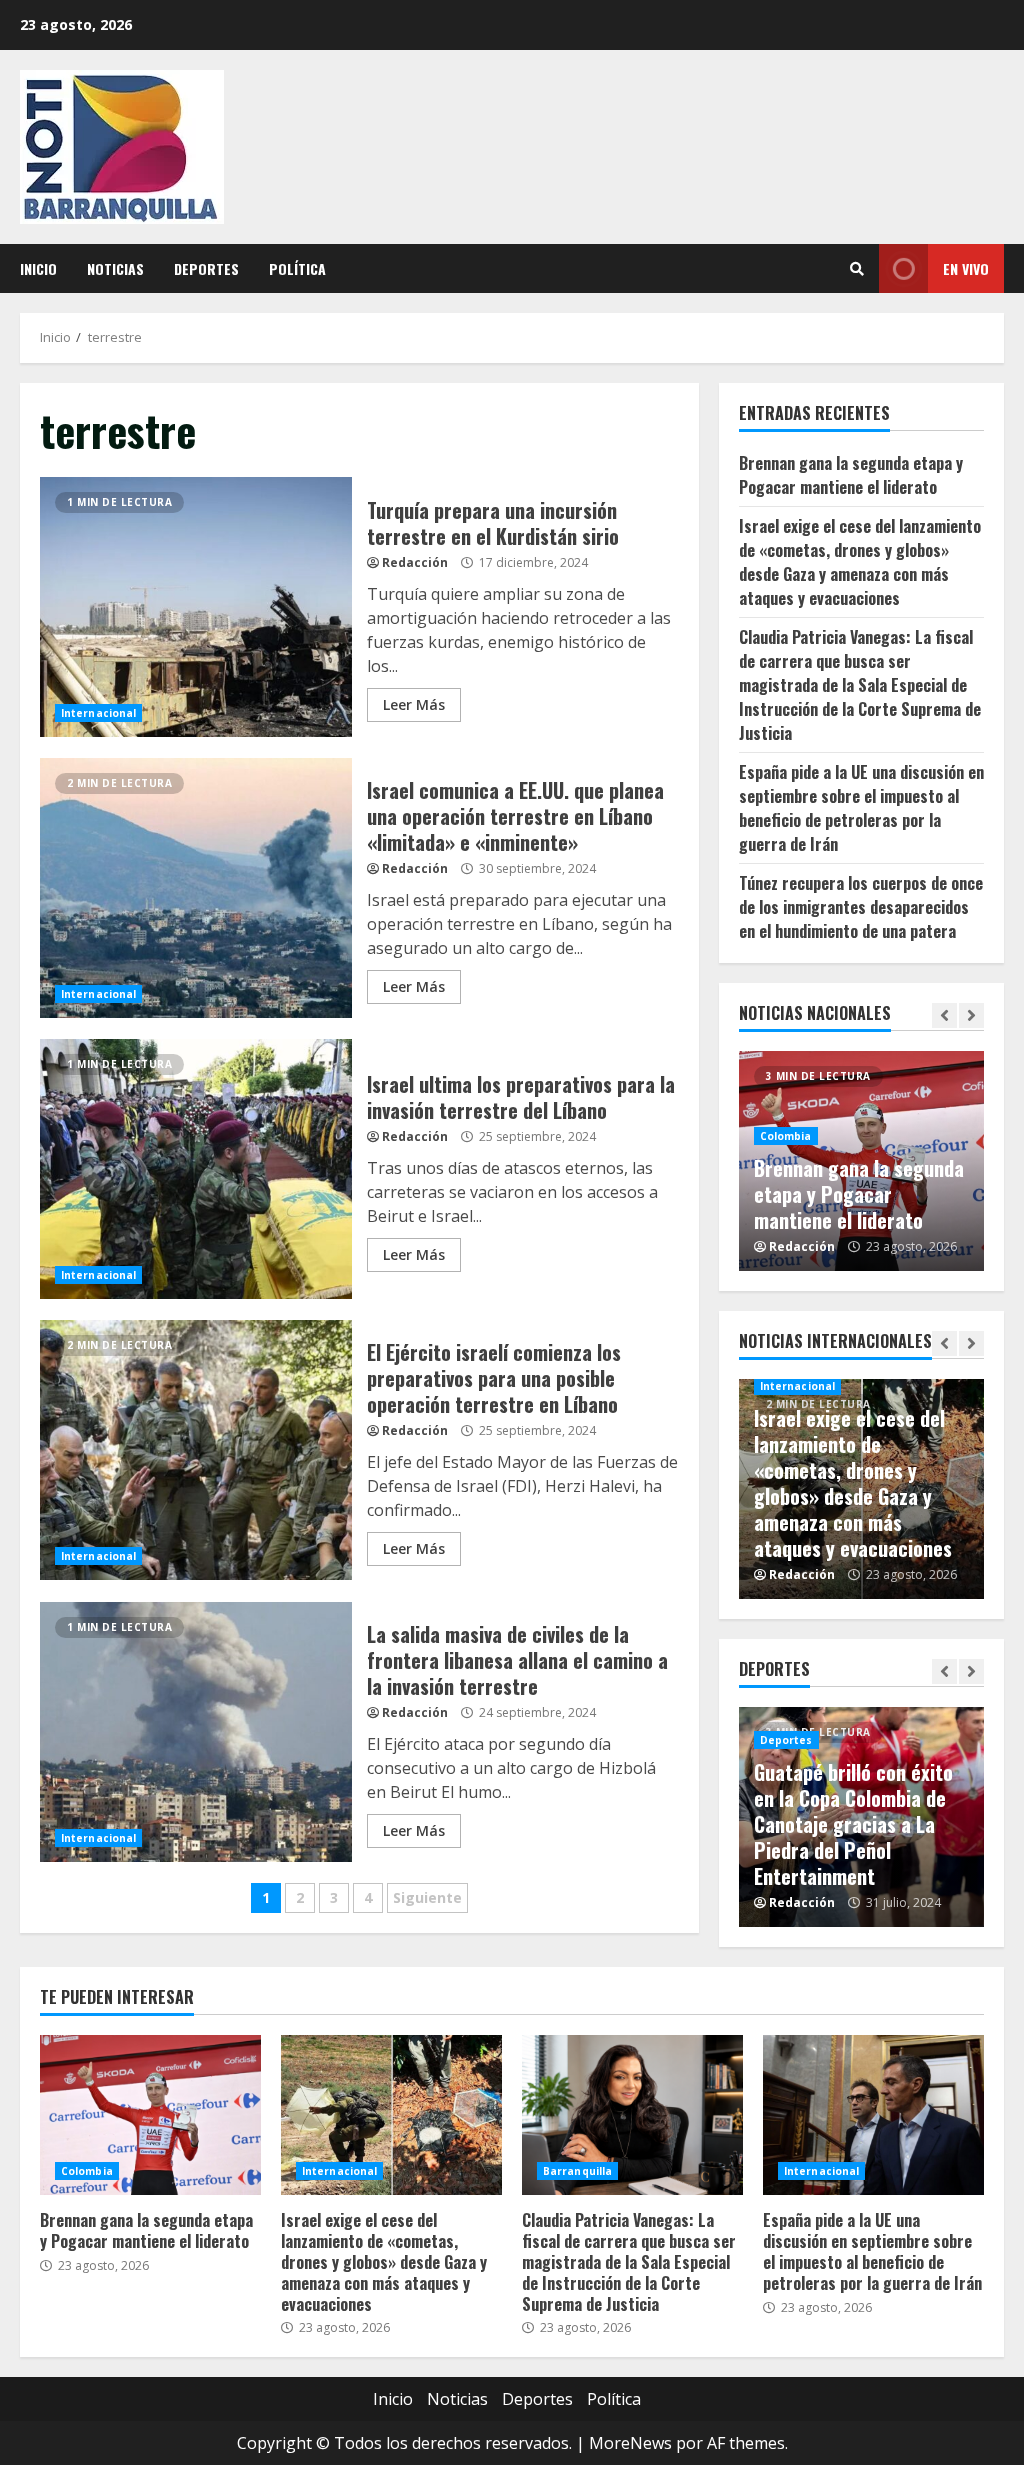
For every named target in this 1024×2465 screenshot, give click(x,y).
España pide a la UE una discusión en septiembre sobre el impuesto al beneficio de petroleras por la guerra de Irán (861, 808)
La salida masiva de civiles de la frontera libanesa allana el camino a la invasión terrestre (196, 1732)
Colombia (786, 1136)
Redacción (415, 562)
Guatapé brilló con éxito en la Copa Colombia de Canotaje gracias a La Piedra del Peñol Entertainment (853, 1824)
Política (297, 268)
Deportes (206, 268)
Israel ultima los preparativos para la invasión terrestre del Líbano (196, 1169)
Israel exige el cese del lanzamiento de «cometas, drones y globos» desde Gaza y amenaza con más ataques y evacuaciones (860, 562)
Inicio (38, 268)
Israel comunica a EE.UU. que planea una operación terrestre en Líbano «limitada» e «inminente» (196, 888)
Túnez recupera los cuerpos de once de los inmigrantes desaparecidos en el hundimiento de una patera (861, 907)
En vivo (966, 268)
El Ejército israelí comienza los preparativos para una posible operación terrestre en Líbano (196, 1450)
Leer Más (414, 704)
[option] (862, 1161)
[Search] (857, 269)
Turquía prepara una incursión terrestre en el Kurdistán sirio (196, 607)
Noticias (115, 268)
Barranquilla (577, 2171)
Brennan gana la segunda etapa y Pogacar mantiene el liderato (851, 475)
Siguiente (427, 1897)
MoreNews (630, 2443)
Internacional (98, 713)
